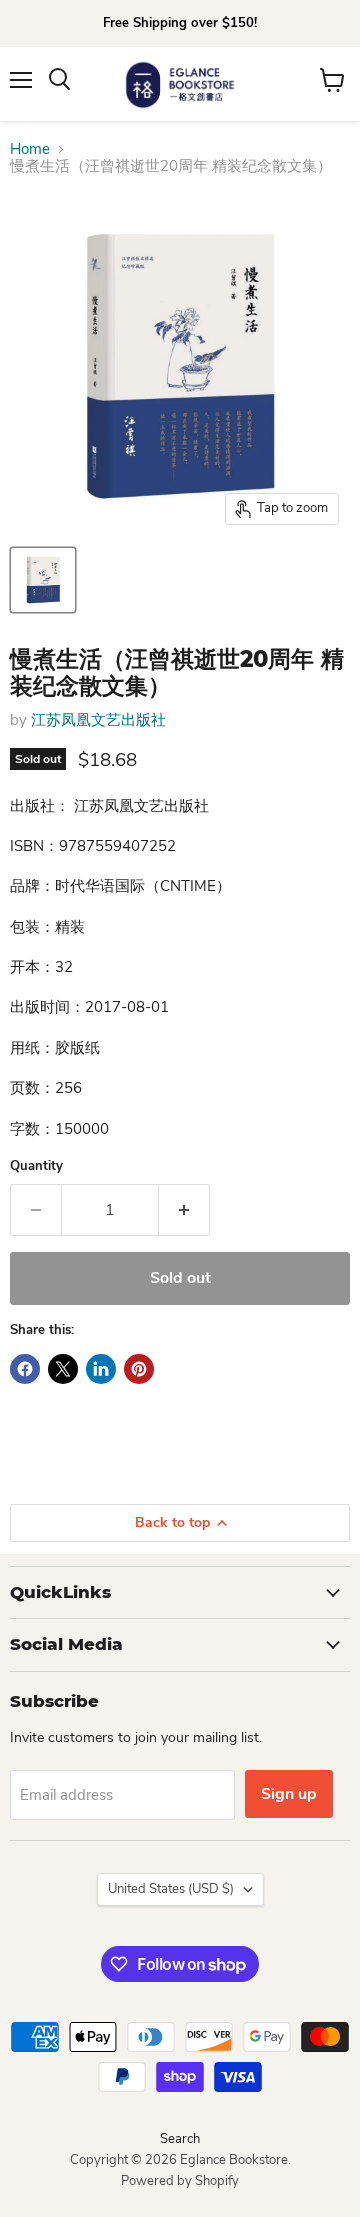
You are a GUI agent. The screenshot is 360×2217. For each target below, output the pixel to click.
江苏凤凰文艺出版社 (98, 720)
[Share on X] (63, 1369)
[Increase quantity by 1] (184, 1210)
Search (180, 2139)
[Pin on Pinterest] (139, 1369)
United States (171, 1889)
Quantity (36, 1166)
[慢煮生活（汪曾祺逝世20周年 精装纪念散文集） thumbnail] (43, 580)
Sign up (289, 1794)
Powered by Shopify (180, 2181)
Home (30, 149)
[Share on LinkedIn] (101, 1369)
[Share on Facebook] (25, 1369)
